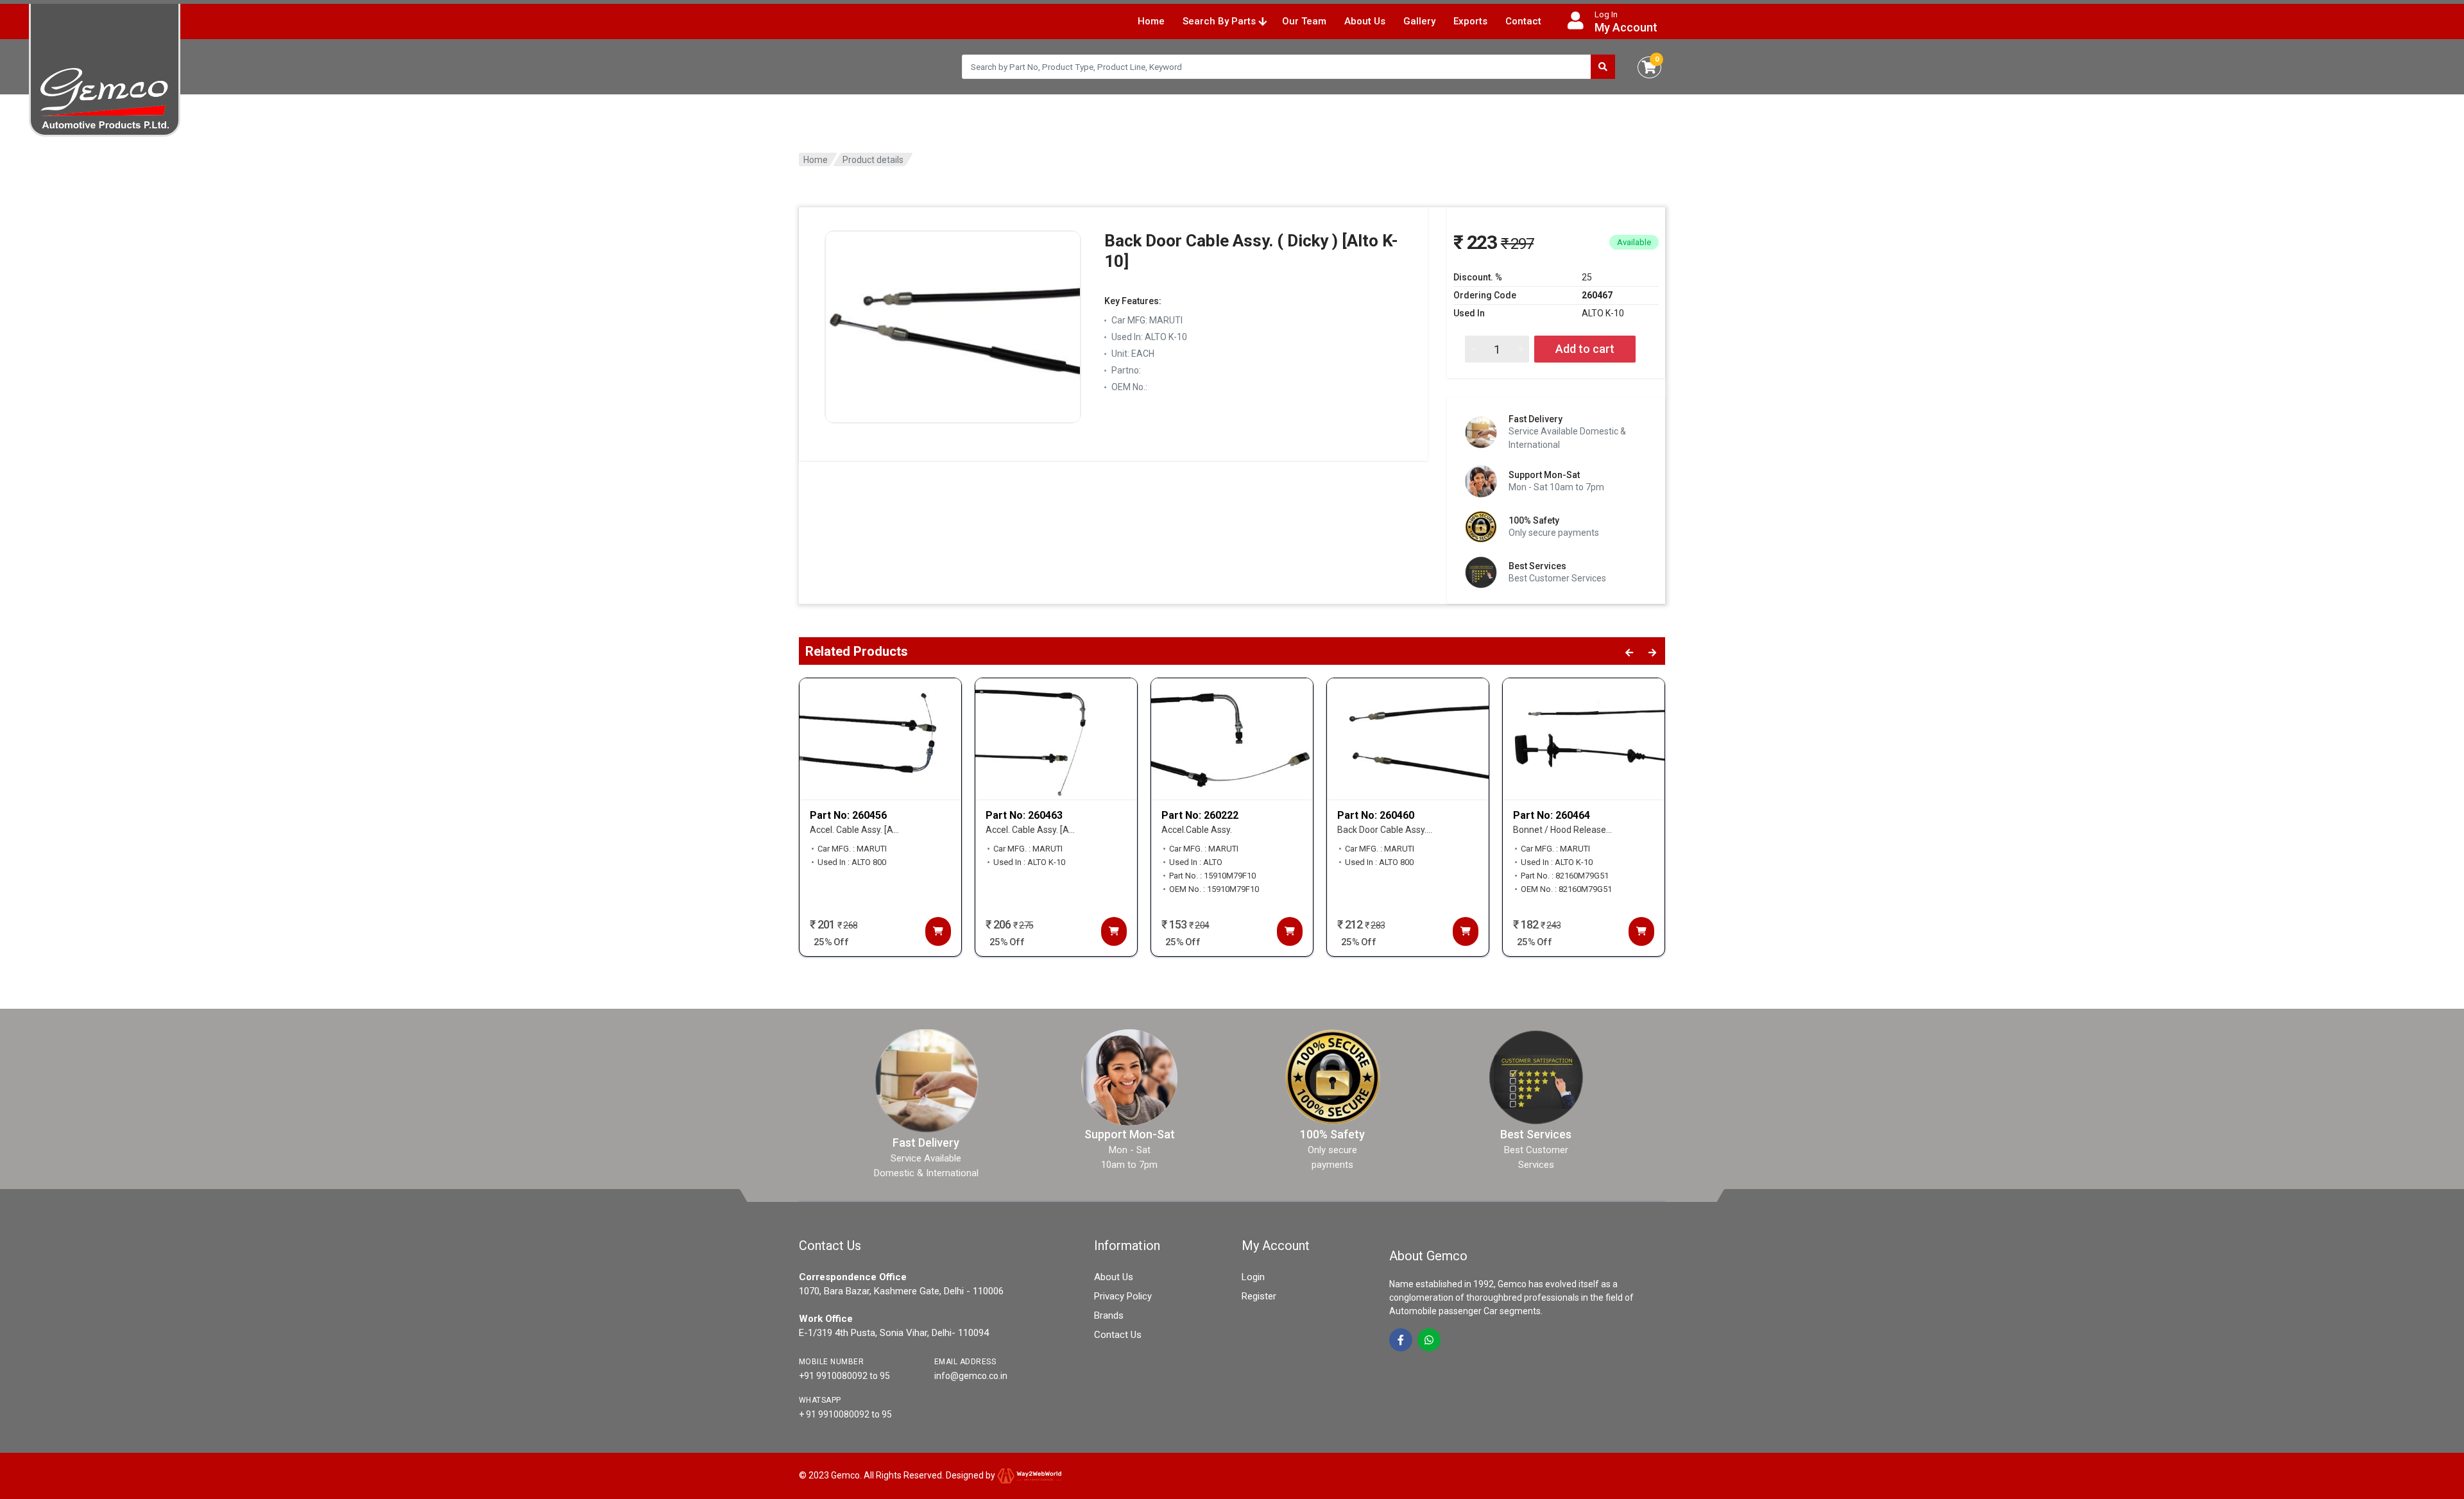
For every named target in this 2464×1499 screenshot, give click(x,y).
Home (1151, 21)
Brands (1109, 1315)
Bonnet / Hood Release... (1562, 830)
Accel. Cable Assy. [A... (854, 830)
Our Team (1304, 21)
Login (1253, 1277)
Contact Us (1118, 1335)
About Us (1365, 21)
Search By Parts (1220, 21)
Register (1259, 1296)
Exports (1470, 21)
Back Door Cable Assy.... (1385, 830)
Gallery (1419, 21)
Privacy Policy (1123, 1296)
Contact (1523, 21)
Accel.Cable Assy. (1197, 830)
